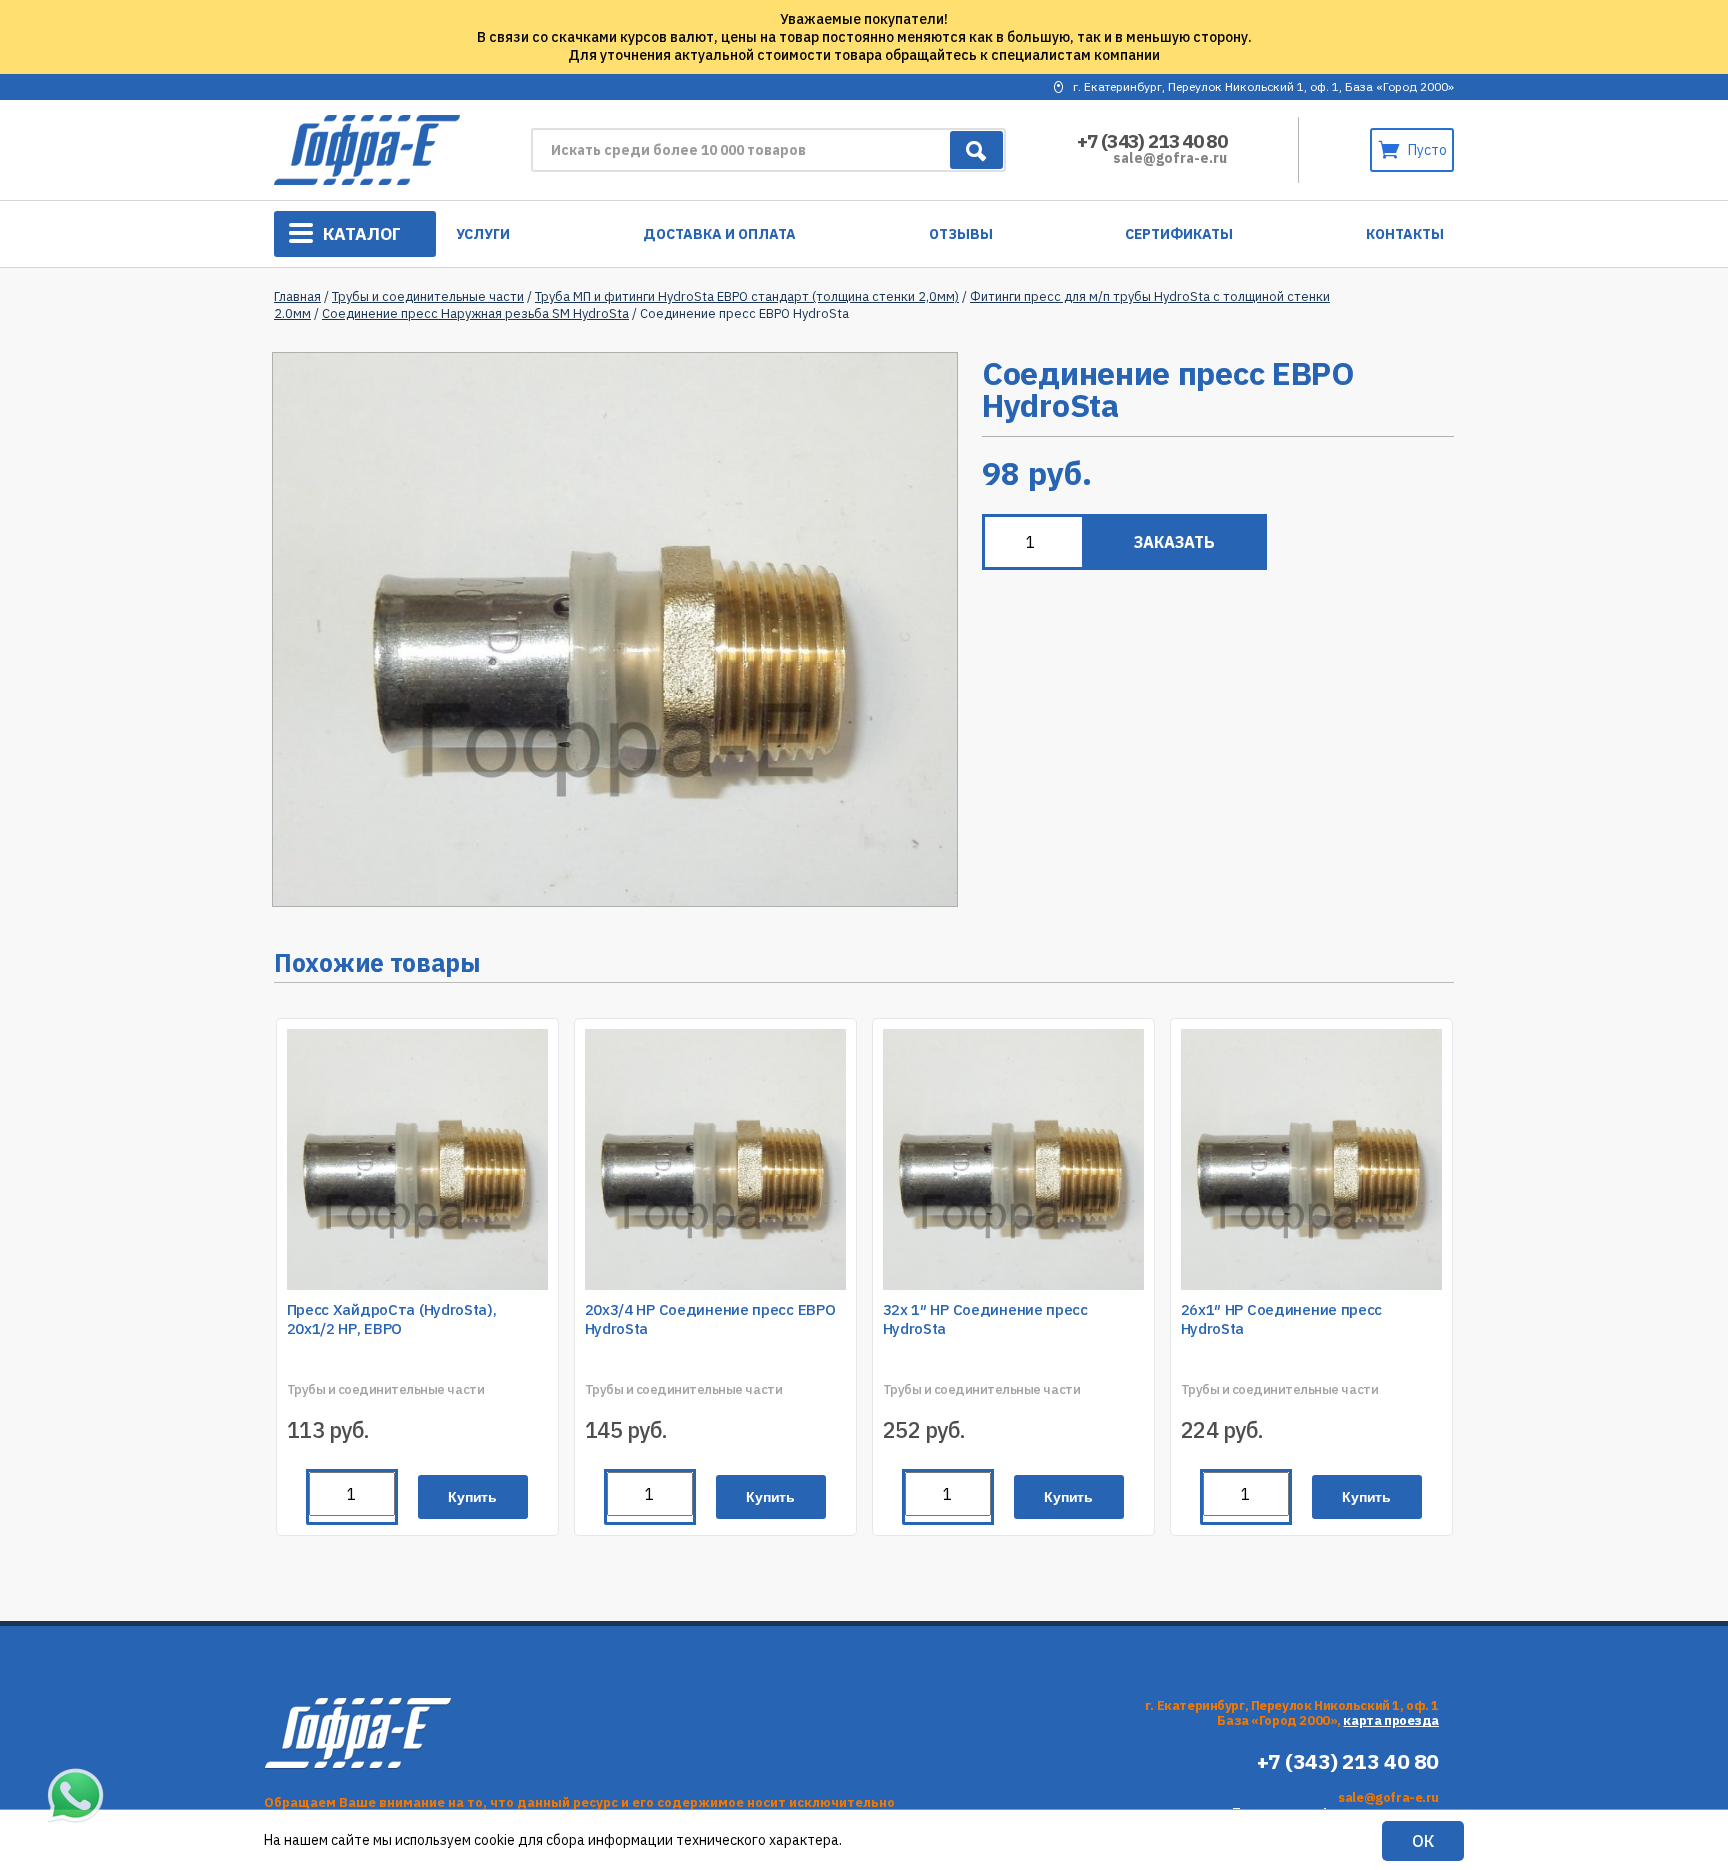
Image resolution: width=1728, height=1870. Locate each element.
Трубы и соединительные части (428, 296)
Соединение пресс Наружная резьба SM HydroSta (475, 313)
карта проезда (1391, 1720)
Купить (472, 1497)
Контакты (1405, 234)
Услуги (483, 234)
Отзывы (961, 234)
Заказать (1174, 542)
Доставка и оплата (719, 234)
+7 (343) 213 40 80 (1152, 141)
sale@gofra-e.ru (1170, 158)
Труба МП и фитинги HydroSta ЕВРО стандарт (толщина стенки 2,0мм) (747, 296)
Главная (297, 296)
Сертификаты (1179, 234)
